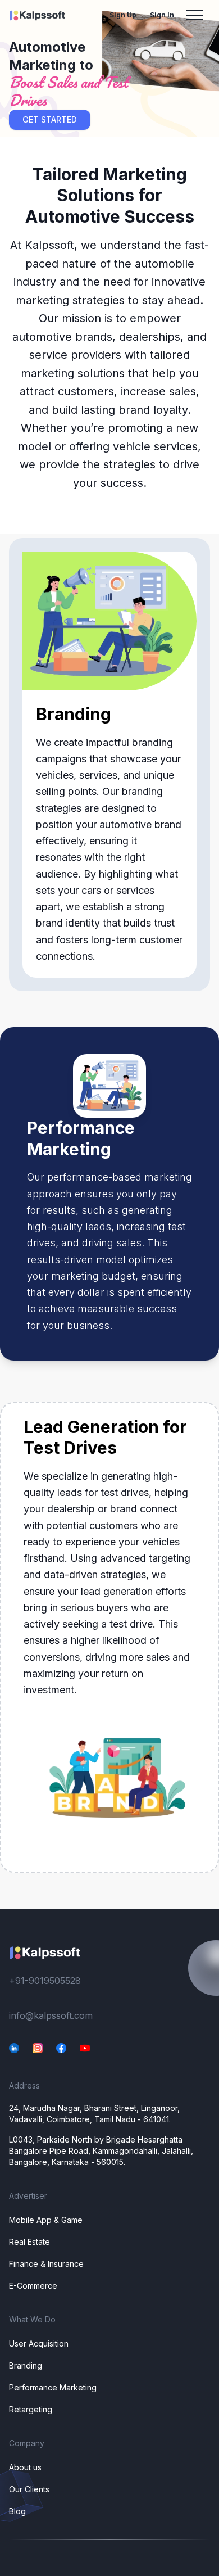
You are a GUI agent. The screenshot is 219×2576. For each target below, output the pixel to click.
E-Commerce (33, 2286)
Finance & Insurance (46, 2264)
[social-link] (14, 2048)
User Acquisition (39, 2344)
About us (25, 2467)
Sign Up (123, 15)
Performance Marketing (53, 2387)
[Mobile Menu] (195, 15)
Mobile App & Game (46, 2220)
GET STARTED (50, 119)
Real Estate (29, 2242)
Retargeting (31, 2409)
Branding (26, 2365)
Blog (17, 2511)
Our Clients (29, 2489)
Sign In (162, 15)
